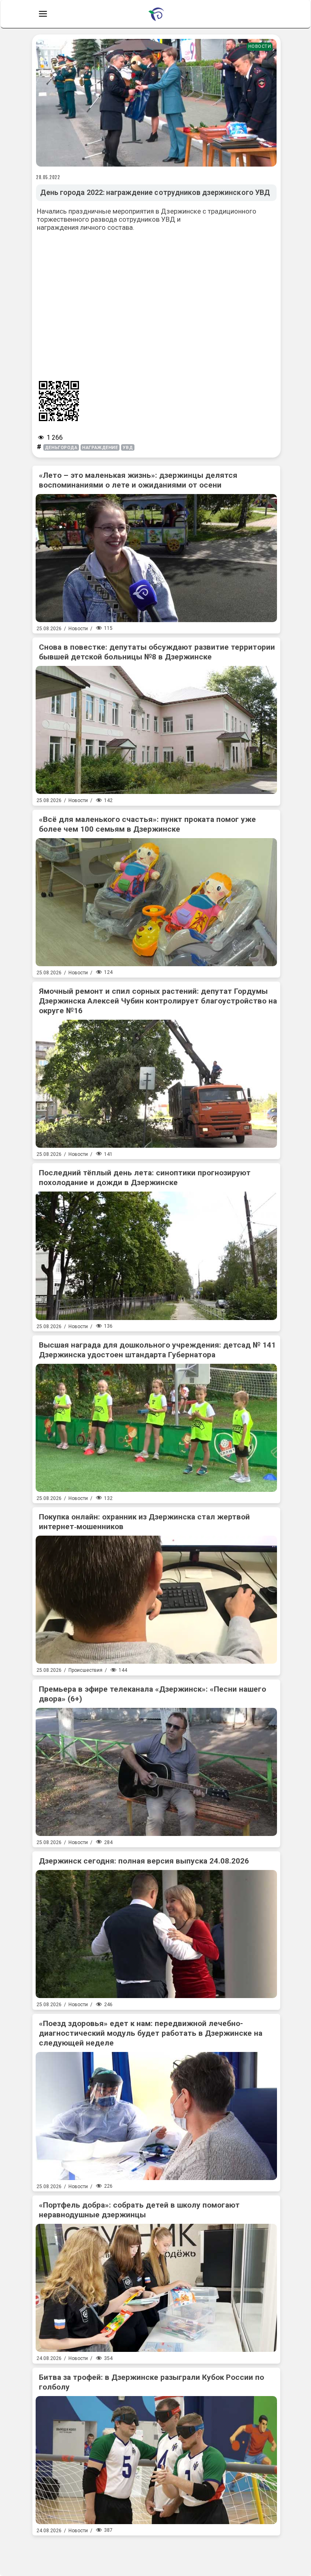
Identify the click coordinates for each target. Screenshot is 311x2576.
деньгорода (61, 448)
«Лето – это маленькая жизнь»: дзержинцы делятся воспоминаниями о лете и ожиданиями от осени (138, 480)
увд (128, 448)
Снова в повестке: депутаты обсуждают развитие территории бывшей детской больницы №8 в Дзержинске (157, 652)
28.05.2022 (48, 177)
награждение (100, 448)
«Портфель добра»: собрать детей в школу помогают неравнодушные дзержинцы (139, 2210)
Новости (260, 46)
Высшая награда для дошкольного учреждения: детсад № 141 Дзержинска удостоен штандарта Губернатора (157, 1350)
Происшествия (85, 1670)
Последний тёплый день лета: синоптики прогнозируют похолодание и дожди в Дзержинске (145, 1178)
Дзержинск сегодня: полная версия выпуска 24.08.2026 (144, 1861)
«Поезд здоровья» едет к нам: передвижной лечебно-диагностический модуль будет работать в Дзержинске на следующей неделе (151, 2033)
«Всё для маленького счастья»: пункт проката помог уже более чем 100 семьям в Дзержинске (147, 824)
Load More (156, 2552)
